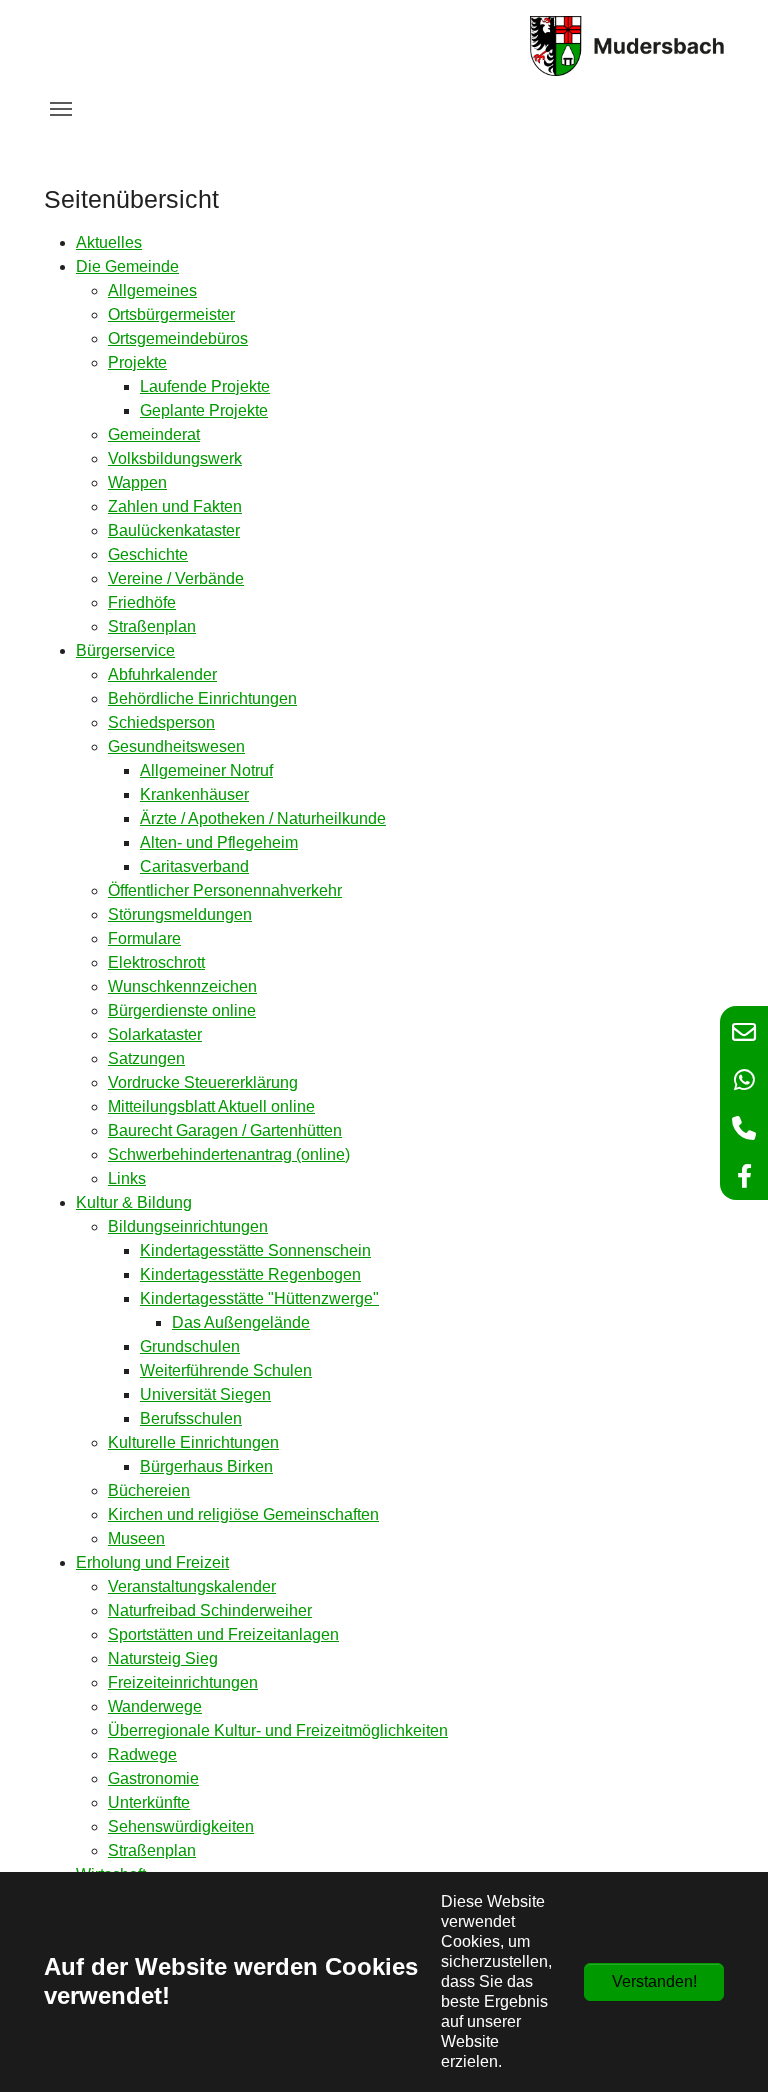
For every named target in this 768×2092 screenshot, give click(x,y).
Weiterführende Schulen (226, 1370)
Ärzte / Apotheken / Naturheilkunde (263, 818)
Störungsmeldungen (180, 914)
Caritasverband (194, 866)
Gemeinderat (154, 434)
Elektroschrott (156, 962)
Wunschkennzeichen (182, 986)
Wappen (137, 482)
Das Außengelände (241, 1322)
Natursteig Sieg (163, 1658)
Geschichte (148, 554)
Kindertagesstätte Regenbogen (250, 1274)
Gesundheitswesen (176, 746)
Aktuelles (109, 242)
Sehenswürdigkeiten (181, 1826)
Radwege (142, 1754)
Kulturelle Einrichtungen (193, 1442)
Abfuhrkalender (162, 674)
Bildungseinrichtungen (188, 1226)
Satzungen (146, 1058)
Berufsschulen (191, 1418)
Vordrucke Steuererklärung (203, 1082)
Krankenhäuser (194, 794)
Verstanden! (654, 1981)
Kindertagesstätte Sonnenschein (255, 1250)
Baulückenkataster (174, 530)
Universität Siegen (205, 1394)
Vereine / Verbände (176, 578)
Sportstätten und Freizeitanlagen (223, 1634)
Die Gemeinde (127, 266)
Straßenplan (152, 626)
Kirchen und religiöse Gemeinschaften (243, 1514)
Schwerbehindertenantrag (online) (229, 1154)
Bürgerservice (125, 650)
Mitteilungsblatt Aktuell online (211, 1106)
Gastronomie (153, 1778)
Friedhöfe (142, 602)
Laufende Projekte (205, 386)
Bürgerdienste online (182, 1010)
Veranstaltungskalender (192, 1586)
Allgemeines (152, 290)
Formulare (144, 938)
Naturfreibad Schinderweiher (210, 1610)
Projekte (137, 362)
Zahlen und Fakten (175, 506)
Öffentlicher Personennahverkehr (225, 890)
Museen (136, 1538)
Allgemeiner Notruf (206, 770)
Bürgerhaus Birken (206, 1466)
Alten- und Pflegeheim (219, 842)
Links (127, 1178)
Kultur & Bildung (134, 1202)
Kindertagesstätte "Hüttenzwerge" (259, 1298)
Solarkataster (155, 1034)
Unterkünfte (149, 1802)
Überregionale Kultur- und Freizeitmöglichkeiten (278, 1730)
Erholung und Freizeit (152, 1562)
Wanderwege (155, 1706)
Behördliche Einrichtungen (202, 698)
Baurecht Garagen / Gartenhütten (225, 1130)
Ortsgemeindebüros (178, 338)
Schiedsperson (161, 722)
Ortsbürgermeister (171, 314)
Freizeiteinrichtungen (183, 1682)
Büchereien (149, 1490)
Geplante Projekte (204, 410)
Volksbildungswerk (175, 458)
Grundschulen (190, 1346)
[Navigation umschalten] (61, 109)
